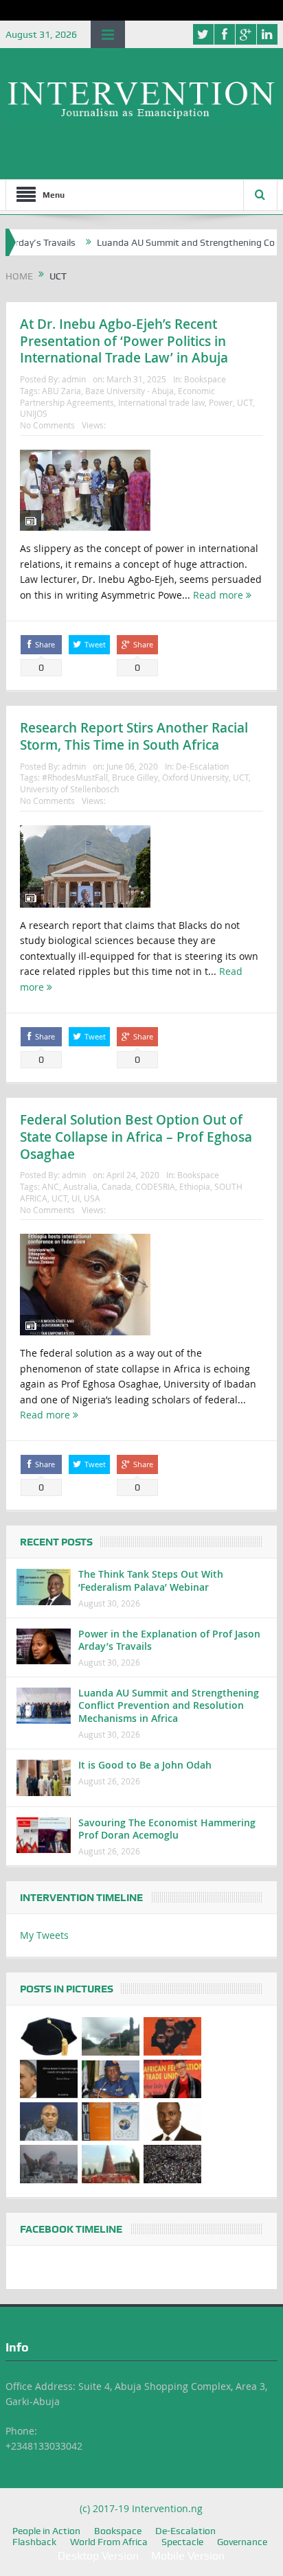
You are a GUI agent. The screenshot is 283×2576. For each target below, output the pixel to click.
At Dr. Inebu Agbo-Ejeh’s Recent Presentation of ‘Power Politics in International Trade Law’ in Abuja (124, 341)
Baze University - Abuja (129, 391)
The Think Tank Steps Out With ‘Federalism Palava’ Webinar (151, 1580)
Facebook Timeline (71, 2229)
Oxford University (195, 777)
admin (74, 379)
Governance (242, 2542)
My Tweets (44, 1935)
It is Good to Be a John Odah (145, 1765)
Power (221, 402)
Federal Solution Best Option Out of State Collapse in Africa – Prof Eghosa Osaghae (136, 1137)
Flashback (34, 2542)
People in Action (46, 2531)
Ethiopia (195, 1186)
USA (92, 1198)
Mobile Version (188, 2556)
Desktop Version (98, 2556)
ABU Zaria (61, 391)
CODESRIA (155, 1186)
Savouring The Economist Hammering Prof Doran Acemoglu (167, 1829)
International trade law (161, 402)
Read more (219, 595)
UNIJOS (34, 413)
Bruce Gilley (135, 777)
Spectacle (182, 2542)
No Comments (47, 425)
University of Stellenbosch (69, 789)
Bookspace (205, 379)
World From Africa (109, 2542)
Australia (80, 1186)
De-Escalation (202, 766)
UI (76, 1198)
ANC (50, 1186)
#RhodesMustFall (75, 777)
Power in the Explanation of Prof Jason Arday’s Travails (169, 1640)
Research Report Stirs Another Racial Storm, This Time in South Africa (134, 736)
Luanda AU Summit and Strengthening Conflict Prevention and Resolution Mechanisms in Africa (169, 1705)
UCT (245, 402)
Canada (116, 1186)
